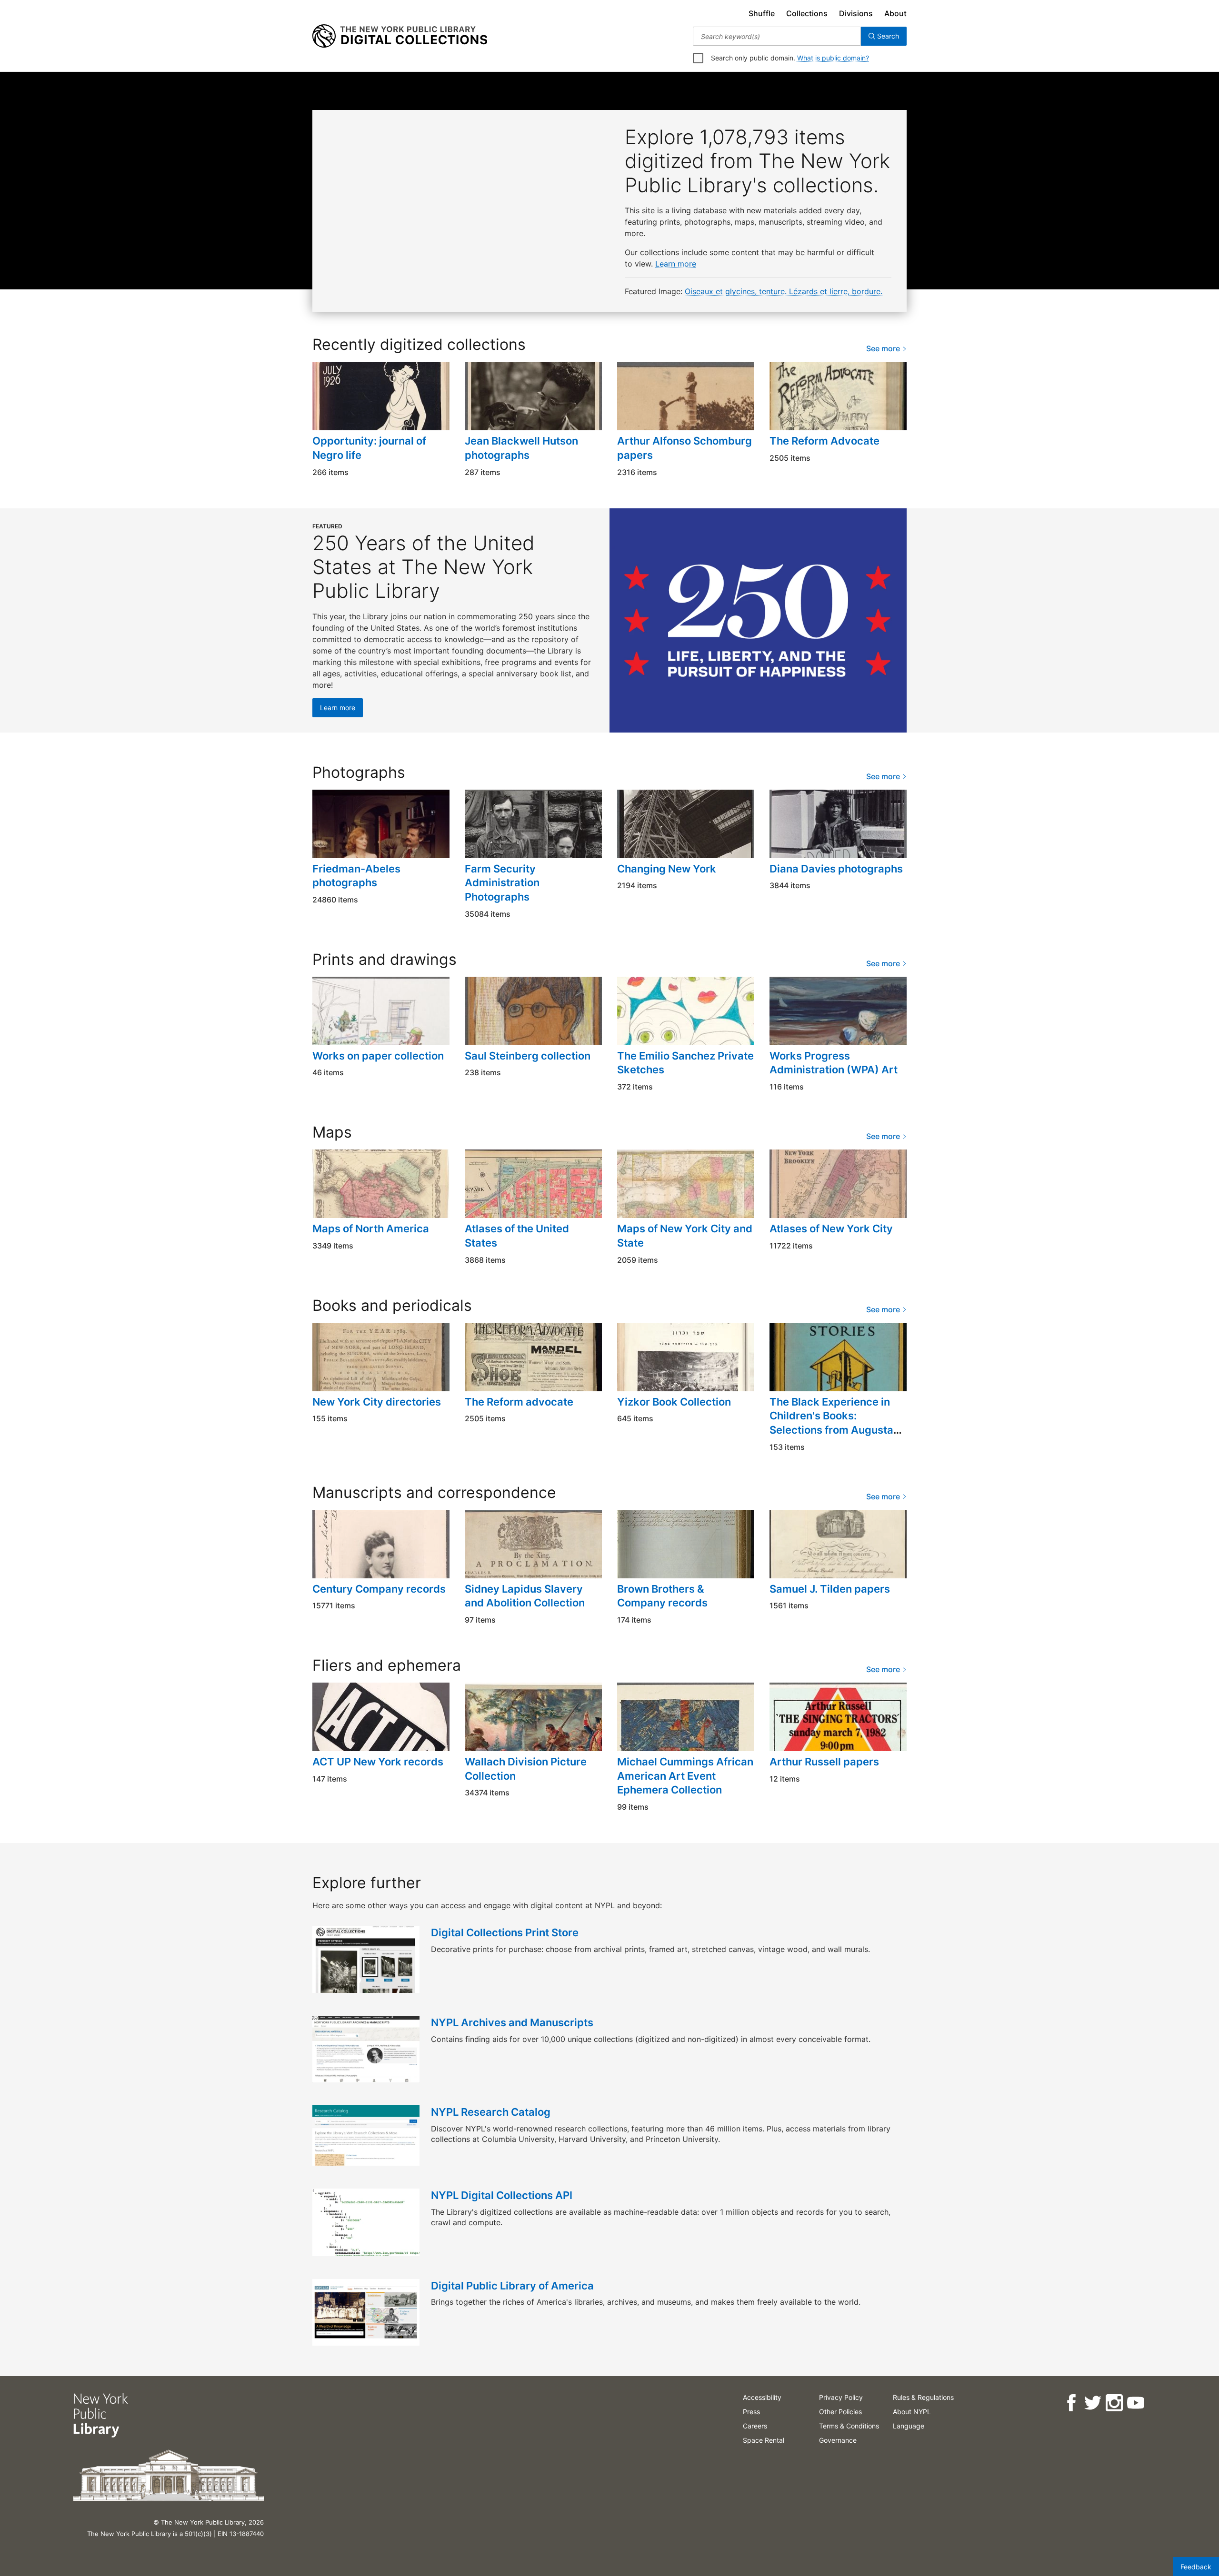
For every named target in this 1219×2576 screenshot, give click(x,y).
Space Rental (764, 2440)
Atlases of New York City (831, 1229)
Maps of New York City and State (685, 1236)
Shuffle (762, 13)
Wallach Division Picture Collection (526, 1769)
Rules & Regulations (923, 2397)
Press (751, 2412)
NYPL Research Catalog (491, 2112)
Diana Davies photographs (836, 869)
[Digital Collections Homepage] (400, 36)
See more (884, 348)
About (895, 13)
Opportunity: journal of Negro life (369, 448)
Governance (838, 2440)
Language (909, 2426)
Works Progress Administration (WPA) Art (834, 1063)
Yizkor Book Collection (674, 1402)
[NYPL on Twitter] (1093, 2403)
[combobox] (777, 36)
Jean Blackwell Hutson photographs (521, 448)
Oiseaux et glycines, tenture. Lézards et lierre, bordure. (784, 291)
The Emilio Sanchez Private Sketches (685, 1063)
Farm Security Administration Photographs (502, 883)
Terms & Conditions (849, 2426)
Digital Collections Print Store (505, 1932)
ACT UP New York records (378, 1762)
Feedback (1196, 2567)
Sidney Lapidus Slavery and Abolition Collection (525, 1596)
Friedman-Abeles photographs (356, 876)
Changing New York (667, 869)
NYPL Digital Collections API (502, 2195)
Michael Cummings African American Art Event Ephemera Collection (685, 1776)
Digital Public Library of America (512, 2286)
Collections (807, 13)
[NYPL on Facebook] (1071, 2403)
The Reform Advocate (824, 441)
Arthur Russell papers (824, 1762)
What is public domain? (833, 58)
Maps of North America (371, 1229)
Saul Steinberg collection (528, 1056)
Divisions (856, 13)
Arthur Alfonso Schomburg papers (684, 448)
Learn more (676, 264)
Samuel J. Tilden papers (830, 1589)
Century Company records (379, 1589)
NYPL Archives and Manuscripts (512, 2022)
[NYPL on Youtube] (1135, 2403)
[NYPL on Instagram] (1114, 2403)
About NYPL (912, 2412)
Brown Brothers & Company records (662, 1596)
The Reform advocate (519, 1402)
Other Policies (840, 2412)
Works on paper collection (378, 1056)
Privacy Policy (841, 2397)
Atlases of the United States (517, 1236)
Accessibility (762, 2397)
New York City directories (377, 1402)
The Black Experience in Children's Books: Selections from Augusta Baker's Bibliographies (831, 1423)
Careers (755, 2426)
